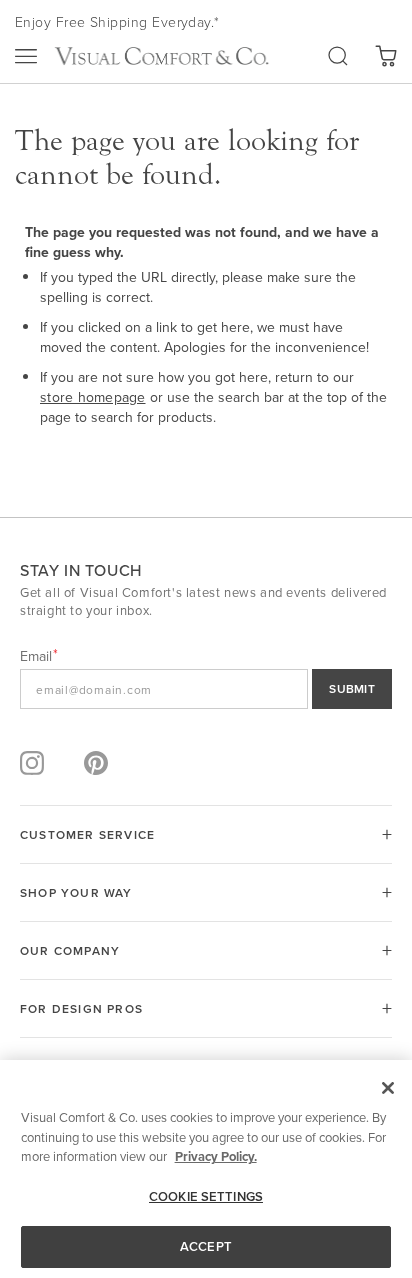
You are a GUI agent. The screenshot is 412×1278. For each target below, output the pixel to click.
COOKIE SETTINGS (206, 1196)
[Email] (206, 689)
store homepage (93, 397)
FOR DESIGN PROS (81, 1008)
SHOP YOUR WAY (76, 892)
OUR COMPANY (70, 950)
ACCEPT (206, 1246)
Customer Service (87, 834)
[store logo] (161, 56)
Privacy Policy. (216, 1156)
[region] (206, 1169)
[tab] (206, 834)
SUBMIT (352, 688)
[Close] (388, 1088)
